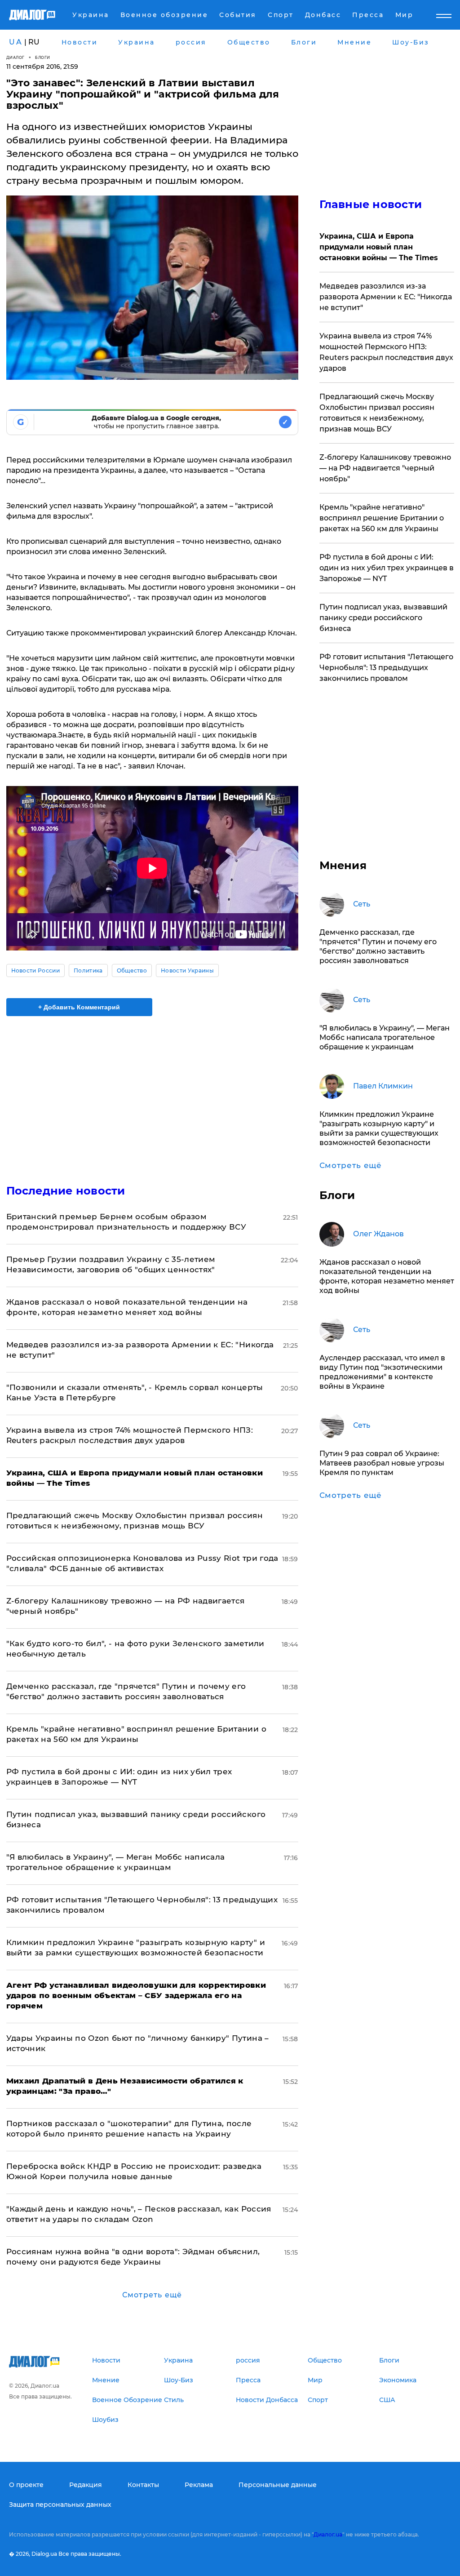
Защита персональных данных (60, 2505)
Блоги (43, 57)
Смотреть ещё (152, 2295)
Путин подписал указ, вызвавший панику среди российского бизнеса (383, 618)
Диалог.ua (328, 2534)
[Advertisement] (152, 1095)
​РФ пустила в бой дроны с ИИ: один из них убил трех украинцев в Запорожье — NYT (387, 568)
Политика (88, 970)
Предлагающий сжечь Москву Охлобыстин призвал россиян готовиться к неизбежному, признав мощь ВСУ (377, 413)
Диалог (15, 57)
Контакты (143, 2485)
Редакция (86, 2485)
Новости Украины (187, 970)
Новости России (35, 970)
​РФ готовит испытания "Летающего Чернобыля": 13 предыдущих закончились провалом (386, 668)
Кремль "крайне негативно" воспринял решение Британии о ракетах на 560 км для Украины (382, 518)
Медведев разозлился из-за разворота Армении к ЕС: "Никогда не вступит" (386, 297)
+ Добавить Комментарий (79, 1007)
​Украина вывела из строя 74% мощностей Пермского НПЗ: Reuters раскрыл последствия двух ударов (386, 352)
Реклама (199, 2485)
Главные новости (371, 204)
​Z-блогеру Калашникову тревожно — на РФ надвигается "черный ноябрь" (385, 468)
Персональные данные (278, 2485)
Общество (132, 970)
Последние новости (66, 1191)
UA (16, 42)
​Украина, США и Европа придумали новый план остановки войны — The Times (379, 247)
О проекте (26, 2485)
